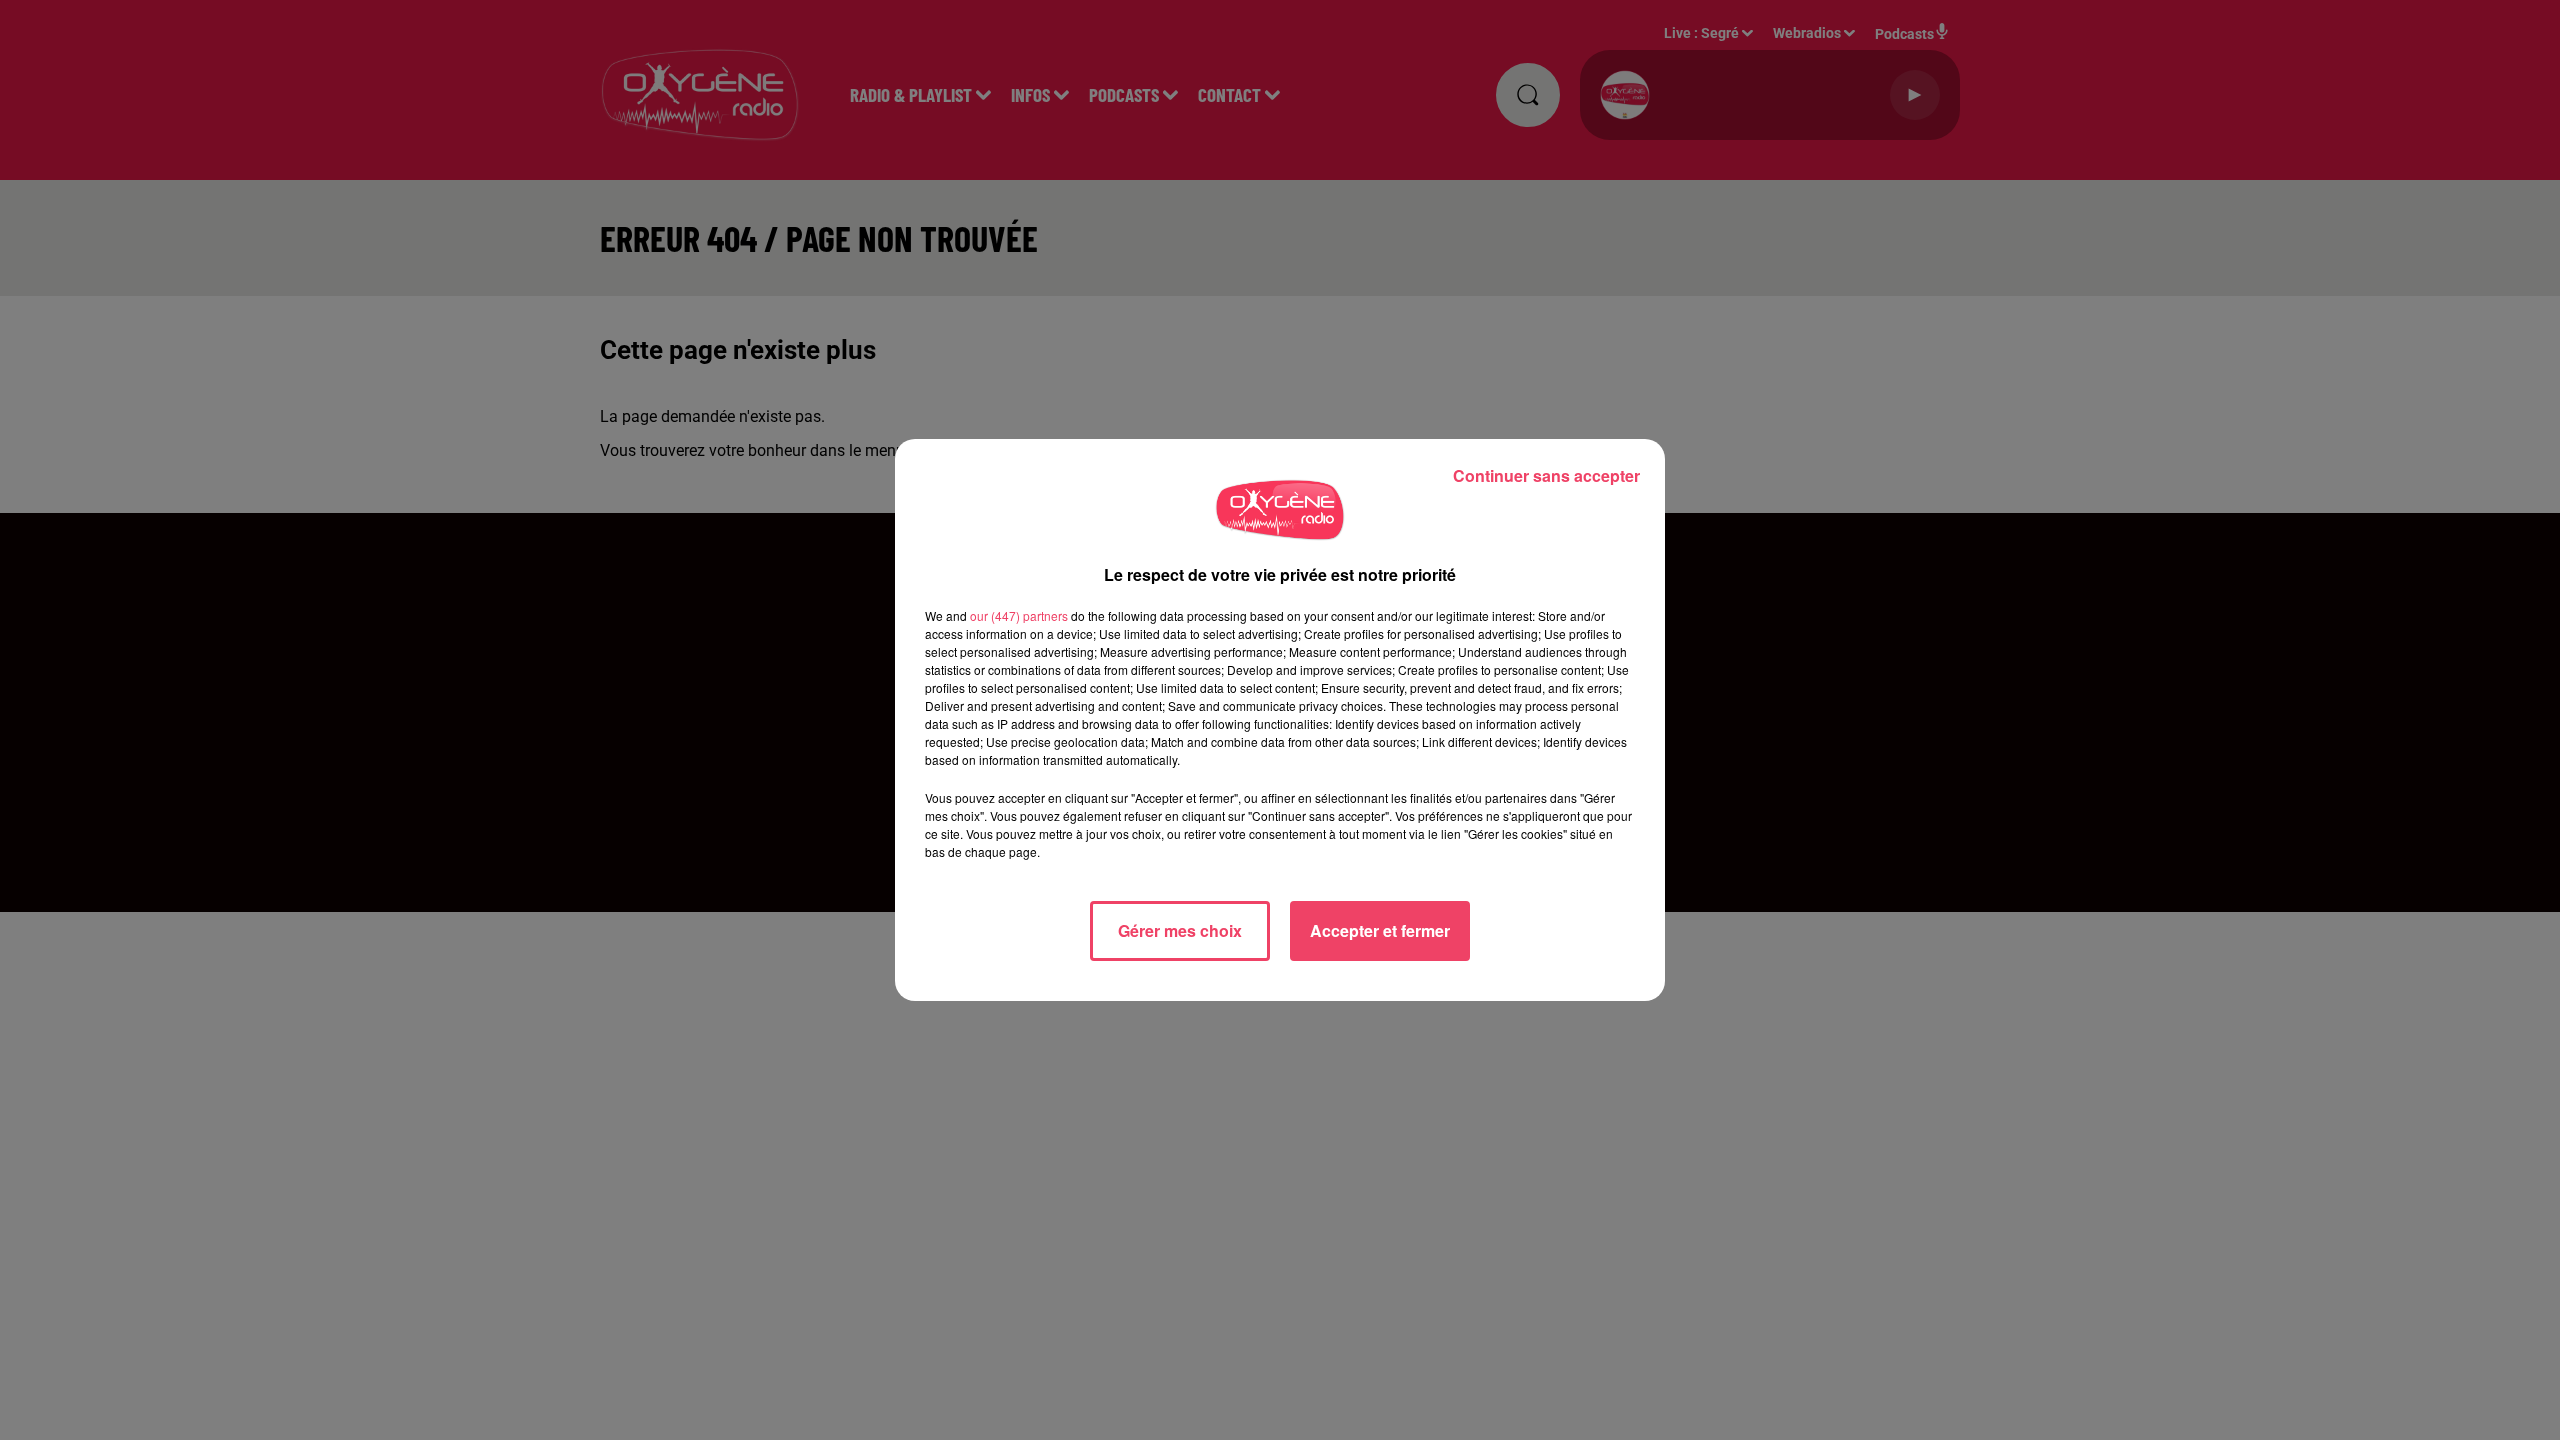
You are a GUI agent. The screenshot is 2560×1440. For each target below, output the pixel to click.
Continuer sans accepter (1546, 475)
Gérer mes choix (1180, 930)
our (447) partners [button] (1019, 615)
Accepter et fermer (1380, 930)
